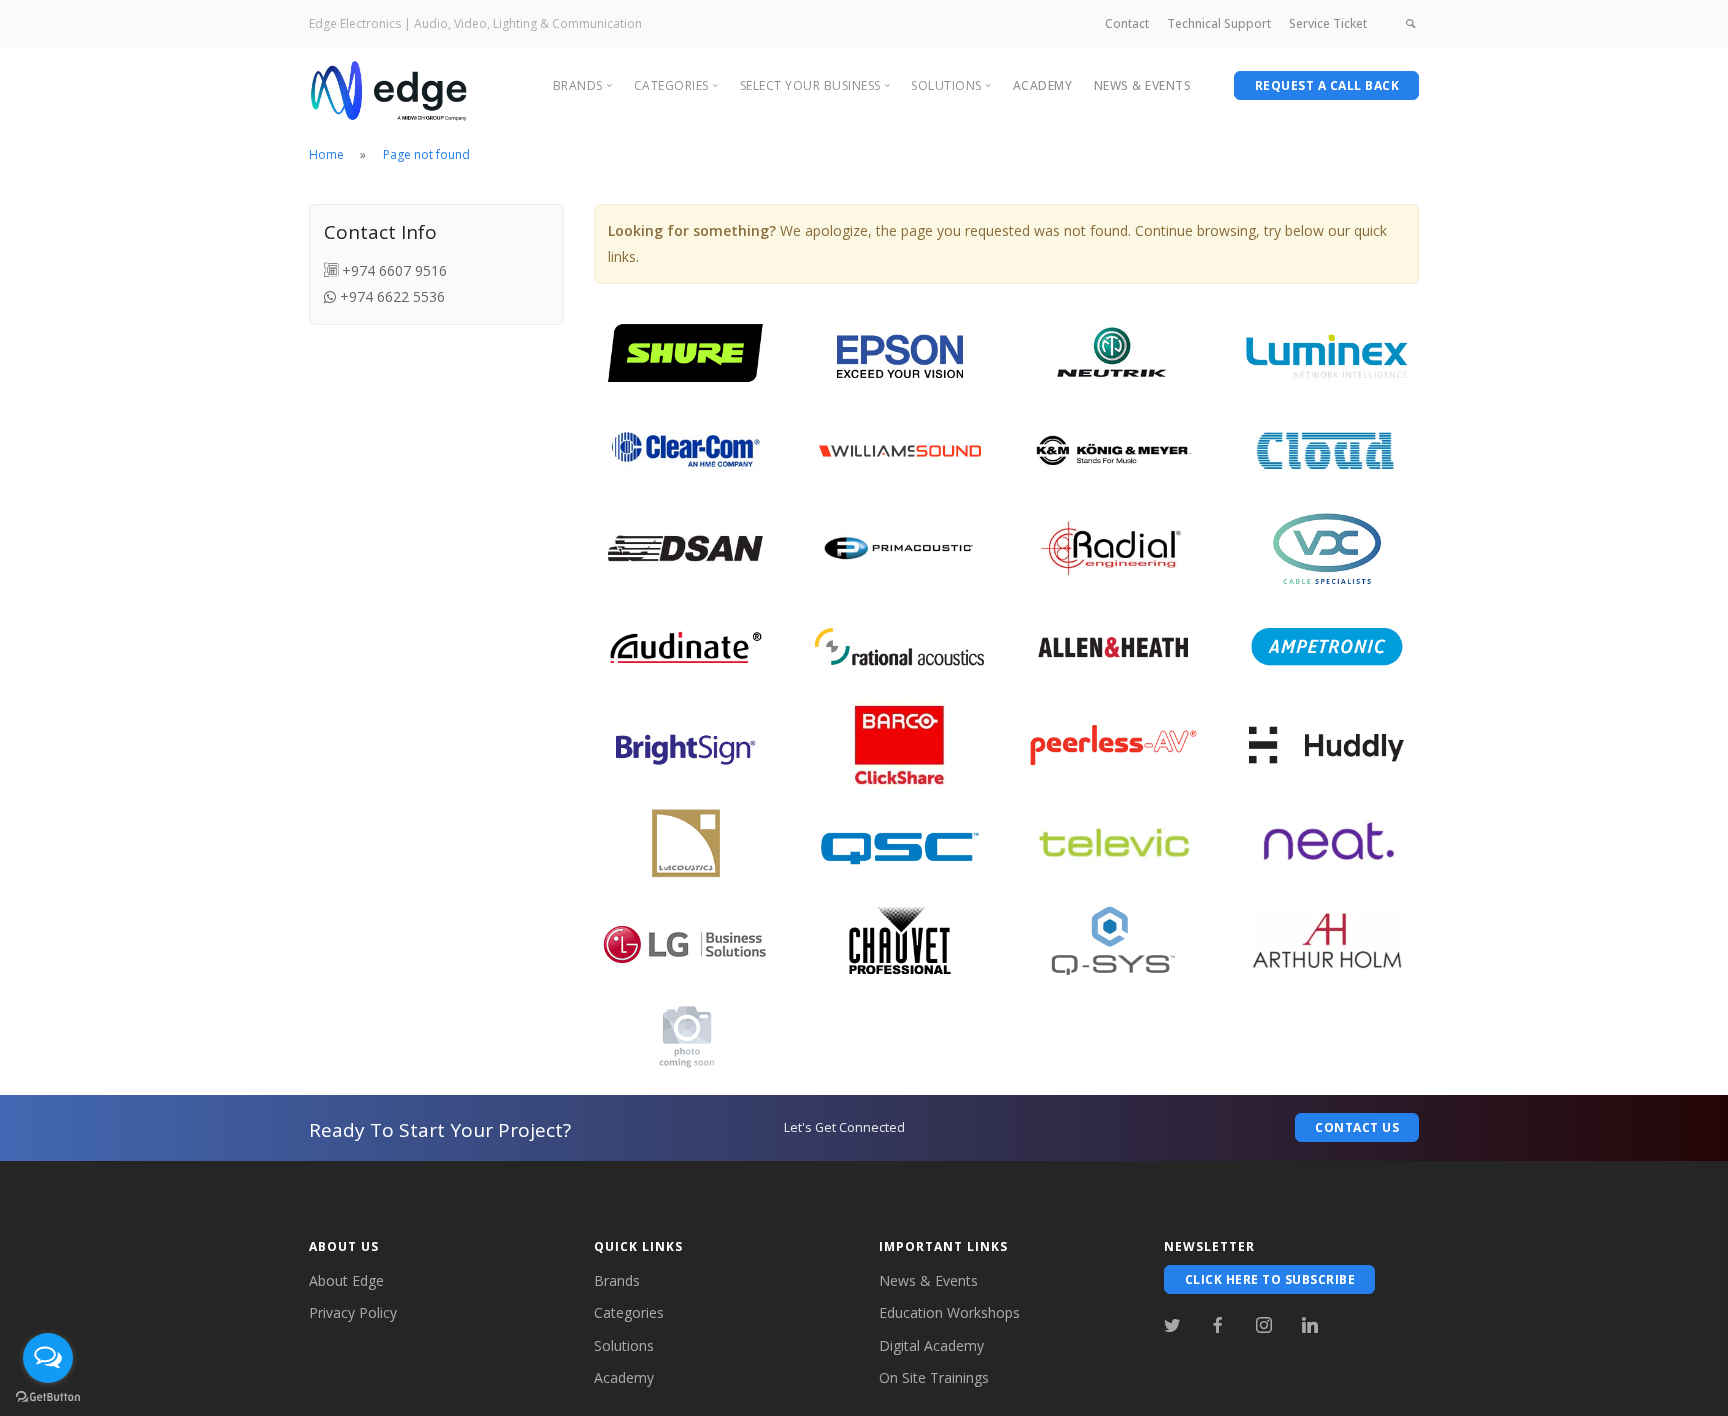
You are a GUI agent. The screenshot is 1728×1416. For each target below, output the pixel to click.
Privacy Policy (353, 1312)
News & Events (928, 1280)
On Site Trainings (934, 1377)
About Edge (346, 1280)
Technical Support (1219, 23)
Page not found (426, 154)
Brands (617, 1280)
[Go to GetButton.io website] (48, 1396)
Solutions (624, 1345)
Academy (1043, 85)
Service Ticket (1328, 23)
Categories (629, 1312)
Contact (1127, 23)
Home (326, 154)
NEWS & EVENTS (1143, 85)
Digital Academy (931, 1345)
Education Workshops (949, 1312)
